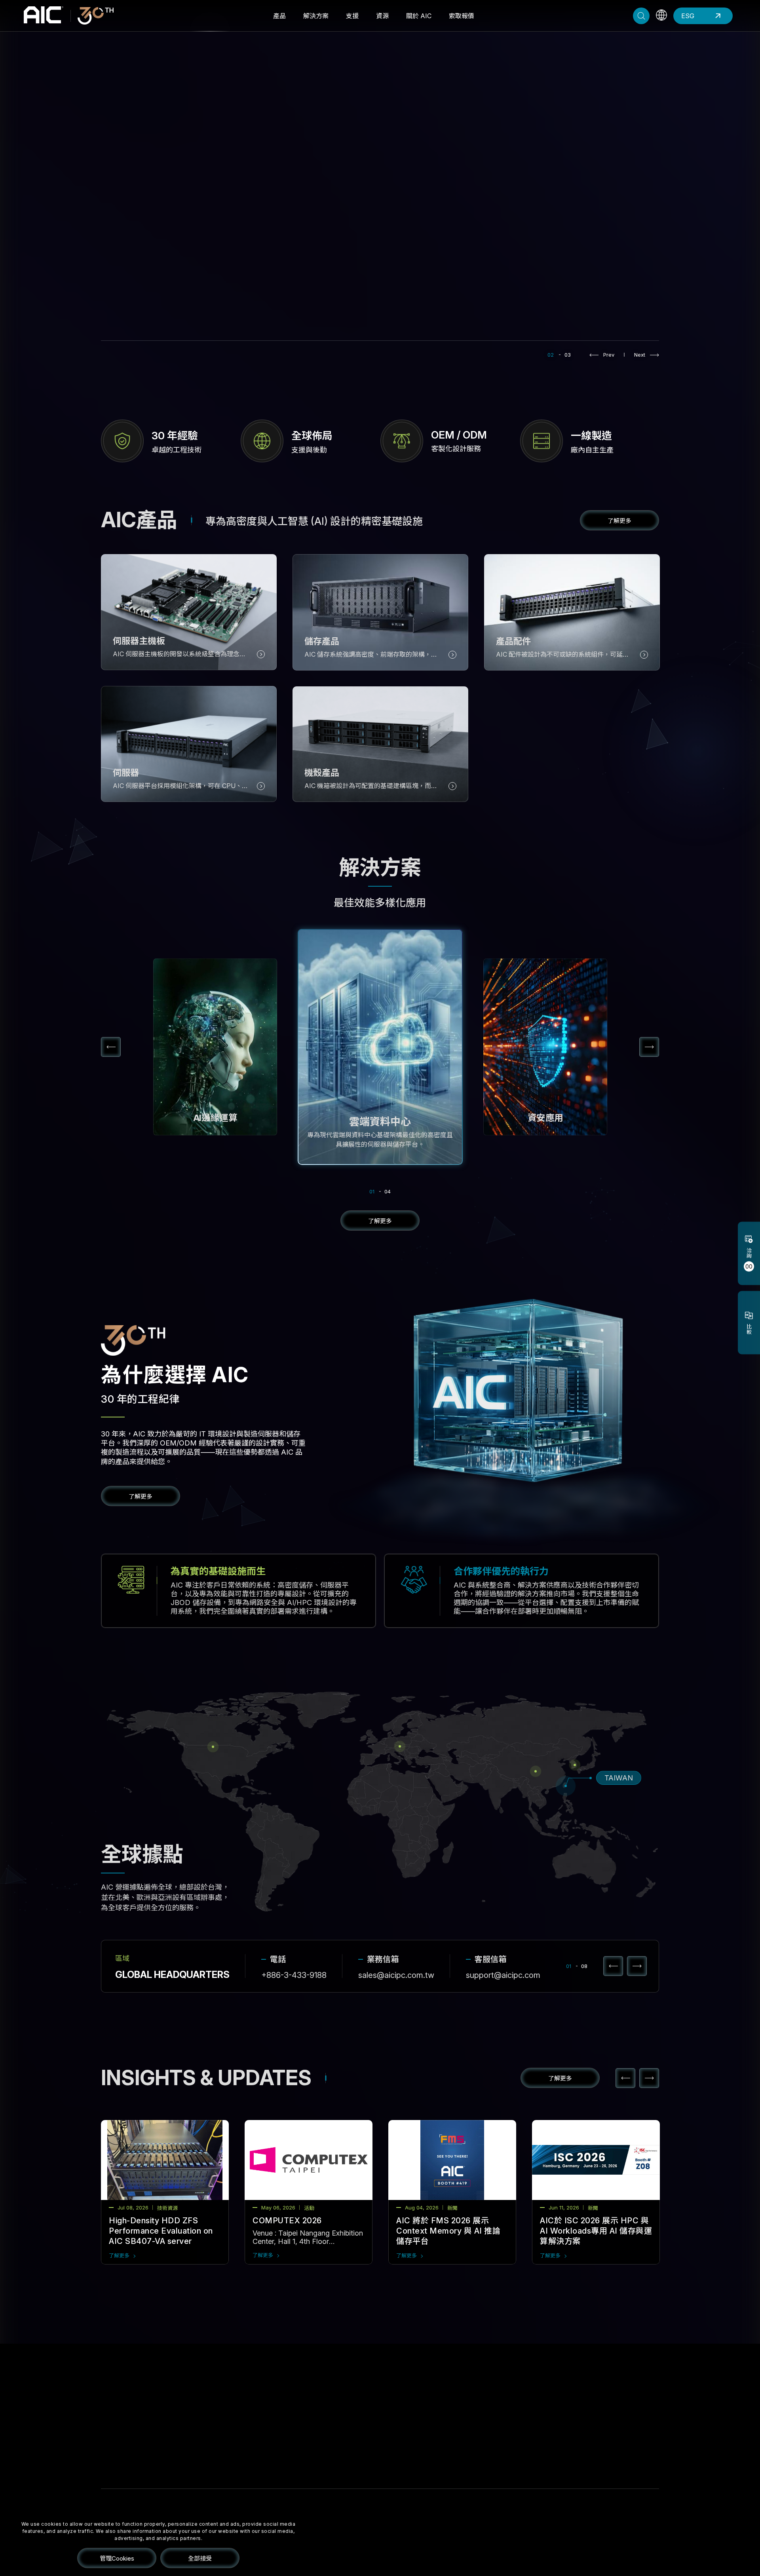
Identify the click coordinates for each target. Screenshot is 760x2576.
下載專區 (300, 2433)
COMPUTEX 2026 (287, 2221)
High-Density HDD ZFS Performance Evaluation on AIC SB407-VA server (161, 2231)
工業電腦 (241, 2476)
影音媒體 (241, 2436)
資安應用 (241, 2422)
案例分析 (359, 2463)
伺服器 (178, 2422)
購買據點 (478, 2422)
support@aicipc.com (503, 1975)
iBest (623, 2545)
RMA (295, 2420)
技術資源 (359, 2449)
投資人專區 (422, 2422)
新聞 (353, 2409)
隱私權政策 (647, 2545)
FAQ (294, 2408)
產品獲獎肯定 (366, 2436)
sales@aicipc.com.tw (396, 1975)
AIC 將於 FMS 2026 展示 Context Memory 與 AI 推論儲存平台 (448, 2231)
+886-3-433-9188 (294, 1975)
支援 (352, 16)
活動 (353, 2422)
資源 (382, 16)
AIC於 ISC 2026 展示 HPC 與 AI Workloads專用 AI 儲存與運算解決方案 (596, 2231)
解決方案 (316, 16)
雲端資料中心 (247, 2409)
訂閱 (381, 2545)
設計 (605, 2545)
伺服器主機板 (188, 2409)
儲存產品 (181, 2436)
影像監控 (241, 2463)
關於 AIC (419, 16)
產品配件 (181, 2463)
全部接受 (200, 2558)
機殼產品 (181, 2449)
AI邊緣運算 (244, 2449)
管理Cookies (117, 2558)
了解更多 (119, 2255)
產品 (279, 16)
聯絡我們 (478, 2409)
